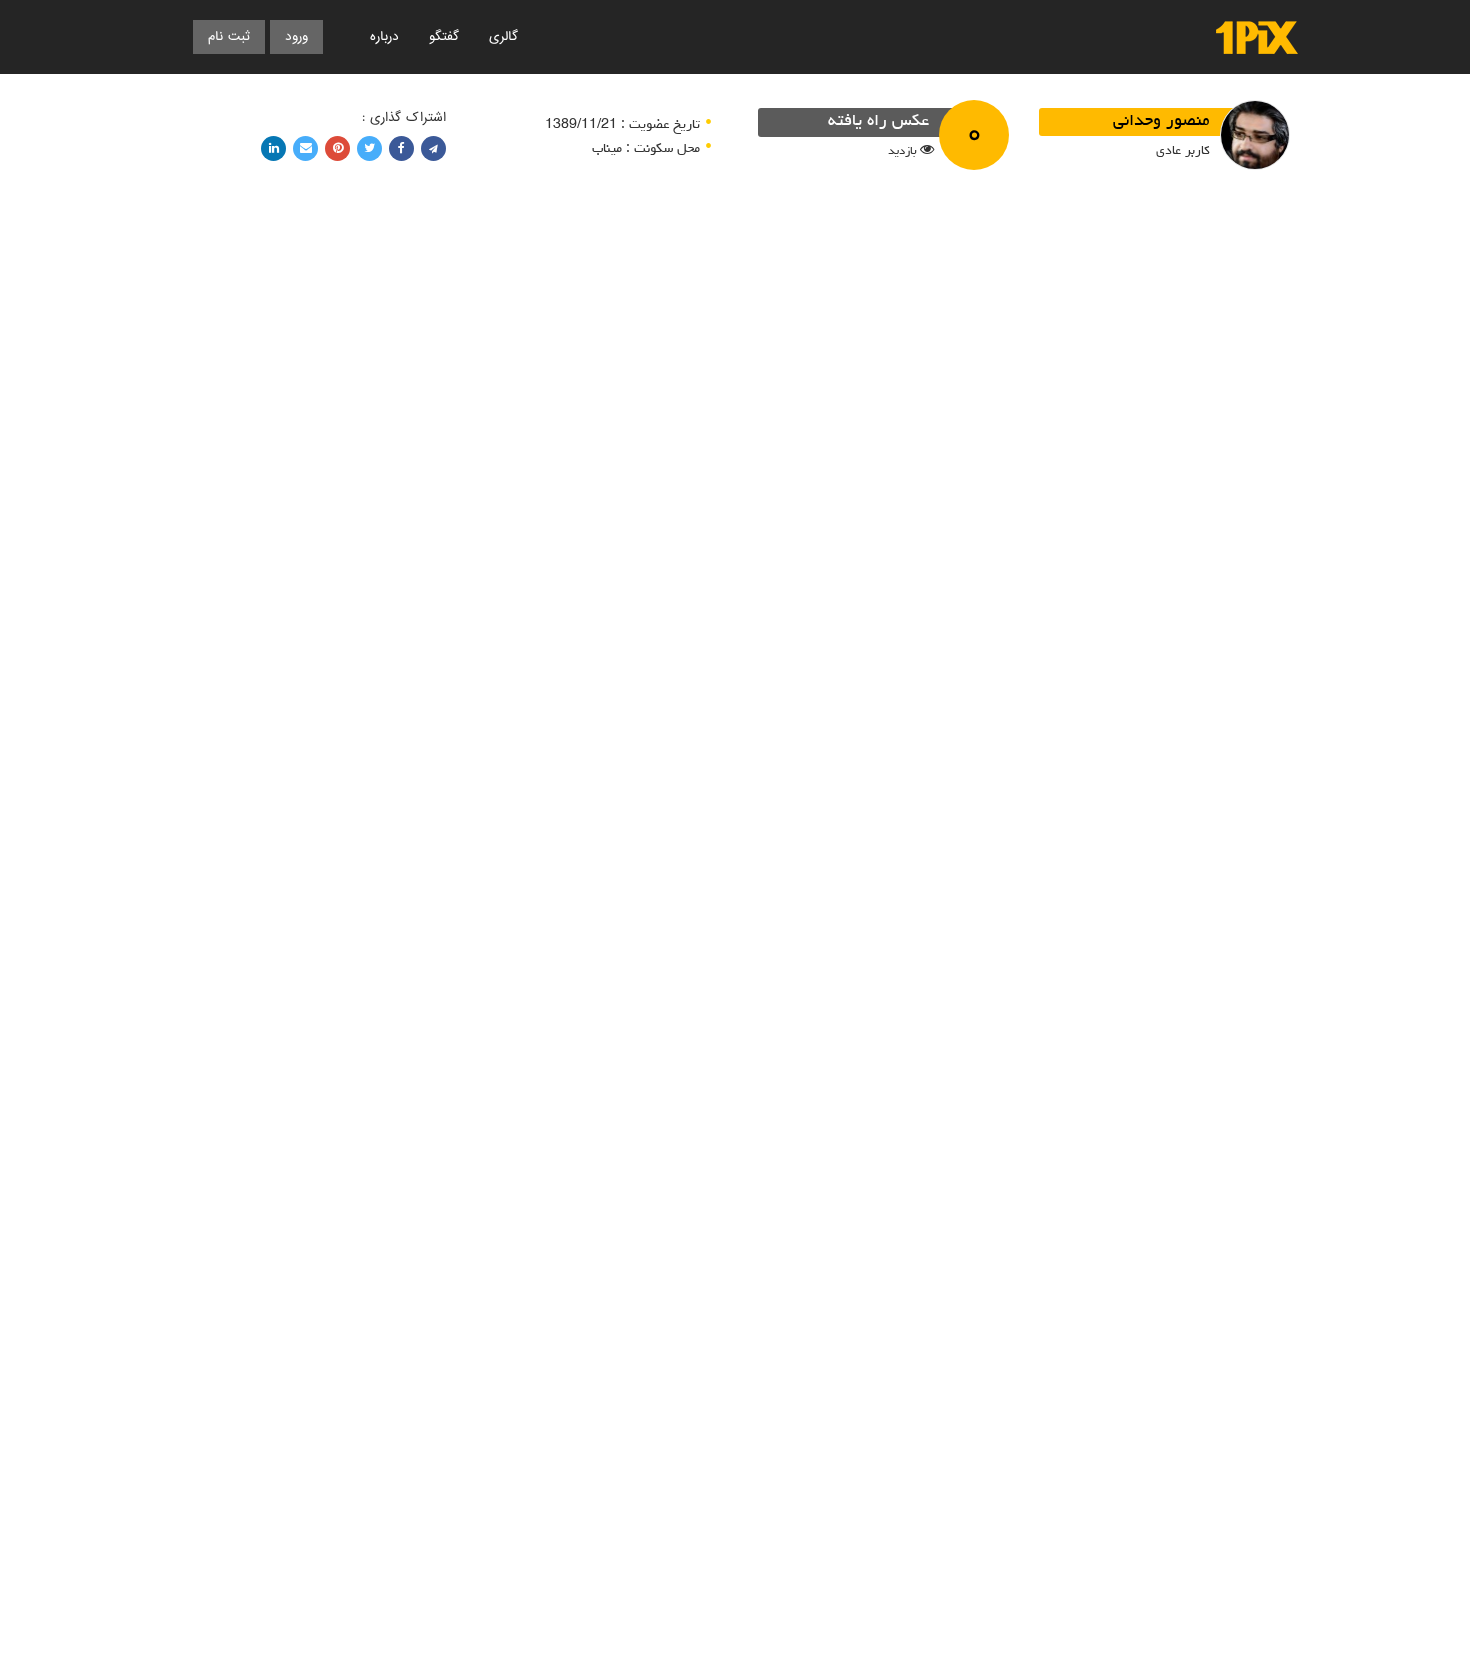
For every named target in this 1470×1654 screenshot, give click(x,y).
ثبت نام (229, 36)
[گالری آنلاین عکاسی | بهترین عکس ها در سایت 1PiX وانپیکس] (1257, 37)
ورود (296, 36)
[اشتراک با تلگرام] (433, 148)
